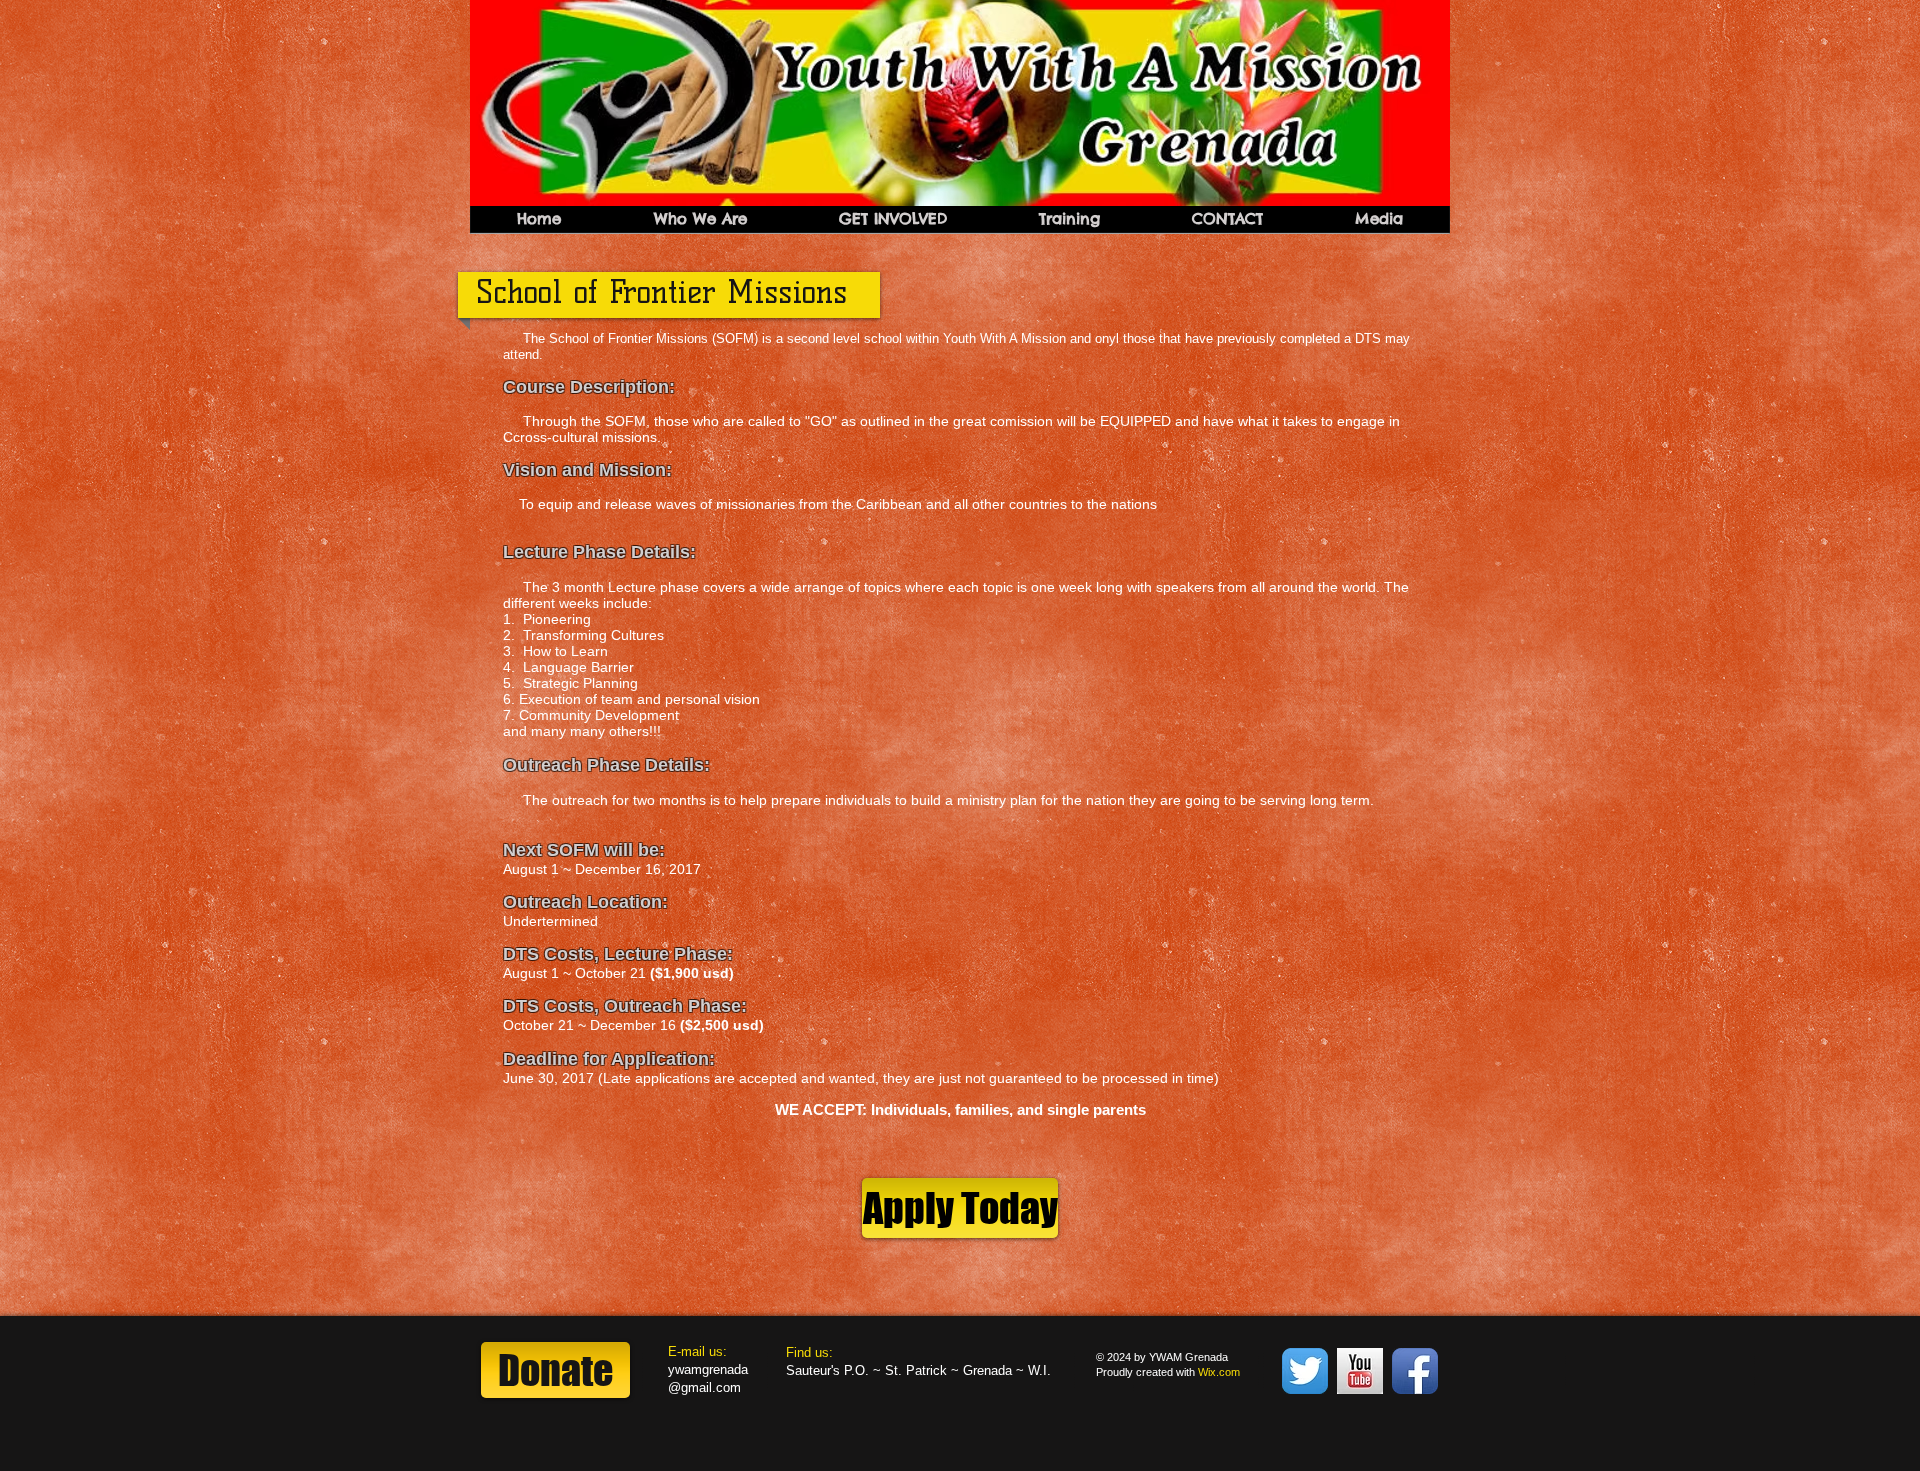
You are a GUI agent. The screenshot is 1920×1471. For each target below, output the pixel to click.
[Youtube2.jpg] (1360, 1371)
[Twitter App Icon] (1305, 1371)
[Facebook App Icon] (1415, 1371)
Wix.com (1219, 1372)
